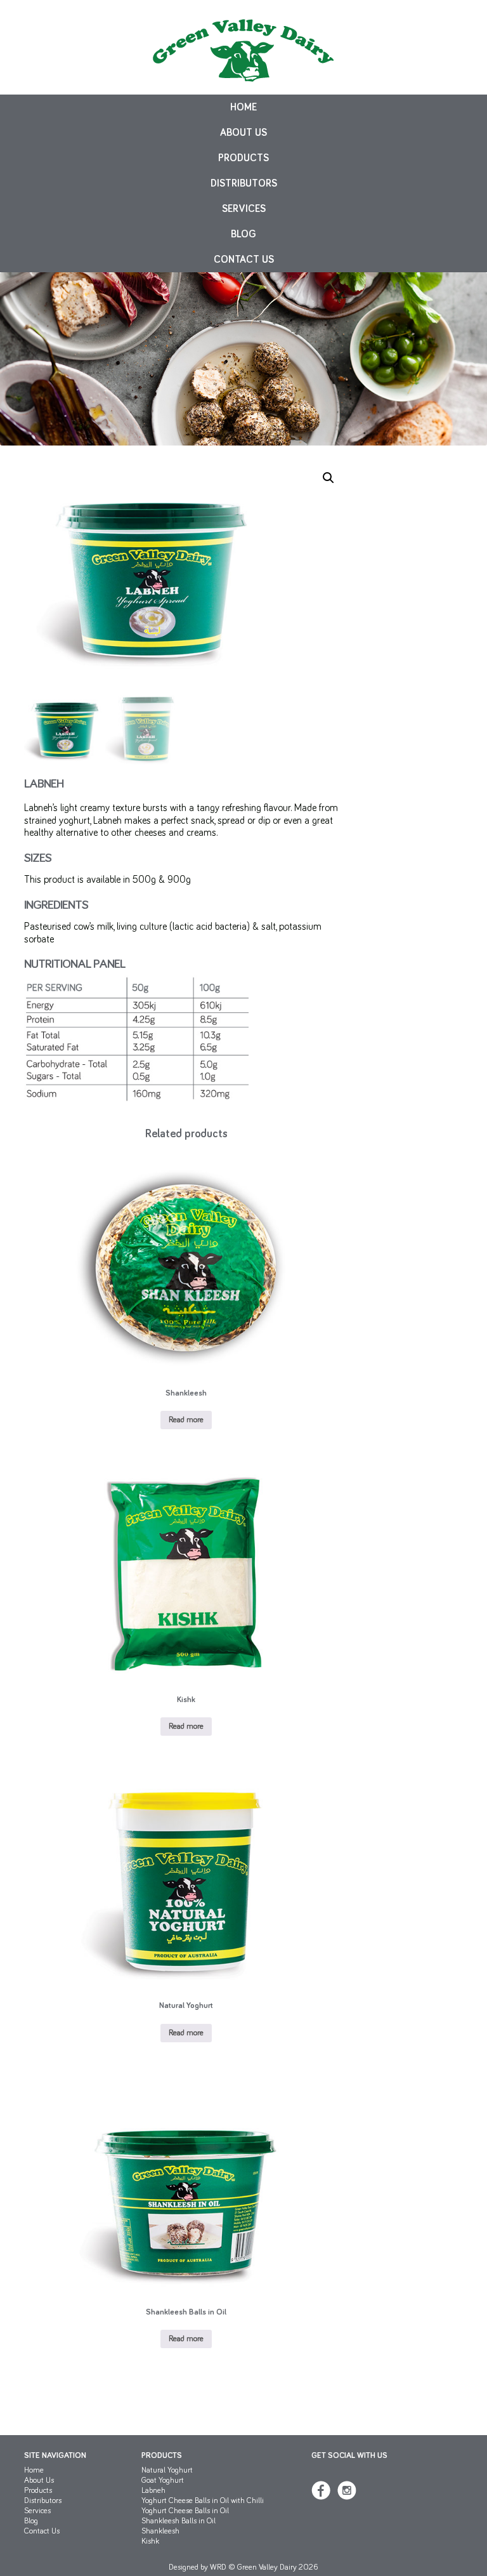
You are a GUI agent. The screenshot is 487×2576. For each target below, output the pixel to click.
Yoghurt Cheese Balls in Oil (185, 2511)
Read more (186, 1420)
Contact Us (244, 260)
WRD (218, 2567)
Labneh (153, 2491)
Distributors (244, 183)
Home (243, 107)
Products (243, 158)
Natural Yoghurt (167, 2470)
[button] (328, 478)
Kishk (150, 2541)
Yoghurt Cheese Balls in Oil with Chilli (203, 2501)
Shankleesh (160, 2531)
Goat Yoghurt (163, 2480)
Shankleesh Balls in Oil (179, 2521)
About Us (243, 133)
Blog (243, 234)
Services (244, 209)
